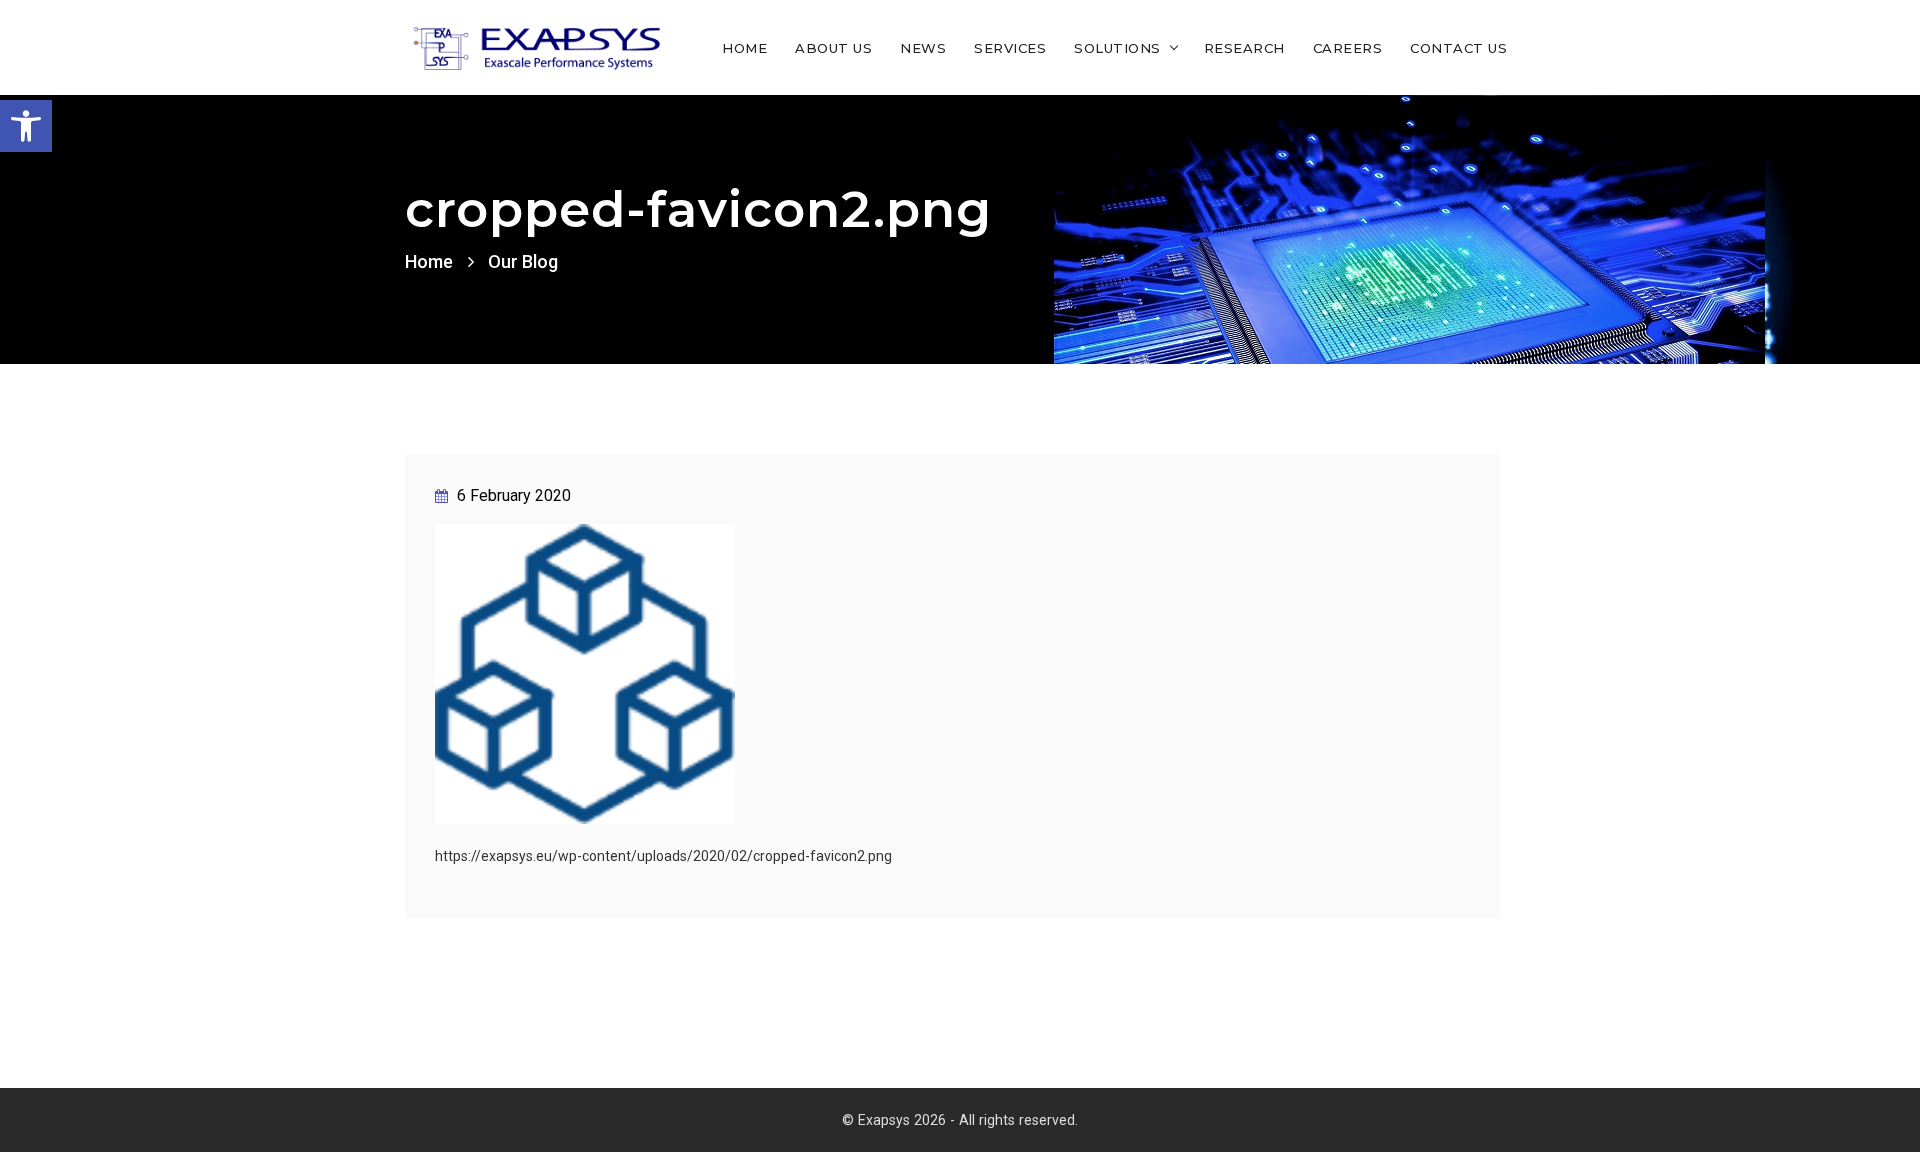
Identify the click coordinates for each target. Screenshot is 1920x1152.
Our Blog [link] (523, 261)
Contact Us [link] (1458, 48)
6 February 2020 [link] (512, 495)
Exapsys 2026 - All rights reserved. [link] (968, 1120)
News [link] (923, 48)
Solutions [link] (1117, 48)
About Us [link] (833, 48)
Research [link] (1244, 48)
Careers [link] (1348, 48)
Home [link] (744, 48)
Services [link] (1010, 48)
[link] (26, 126)
